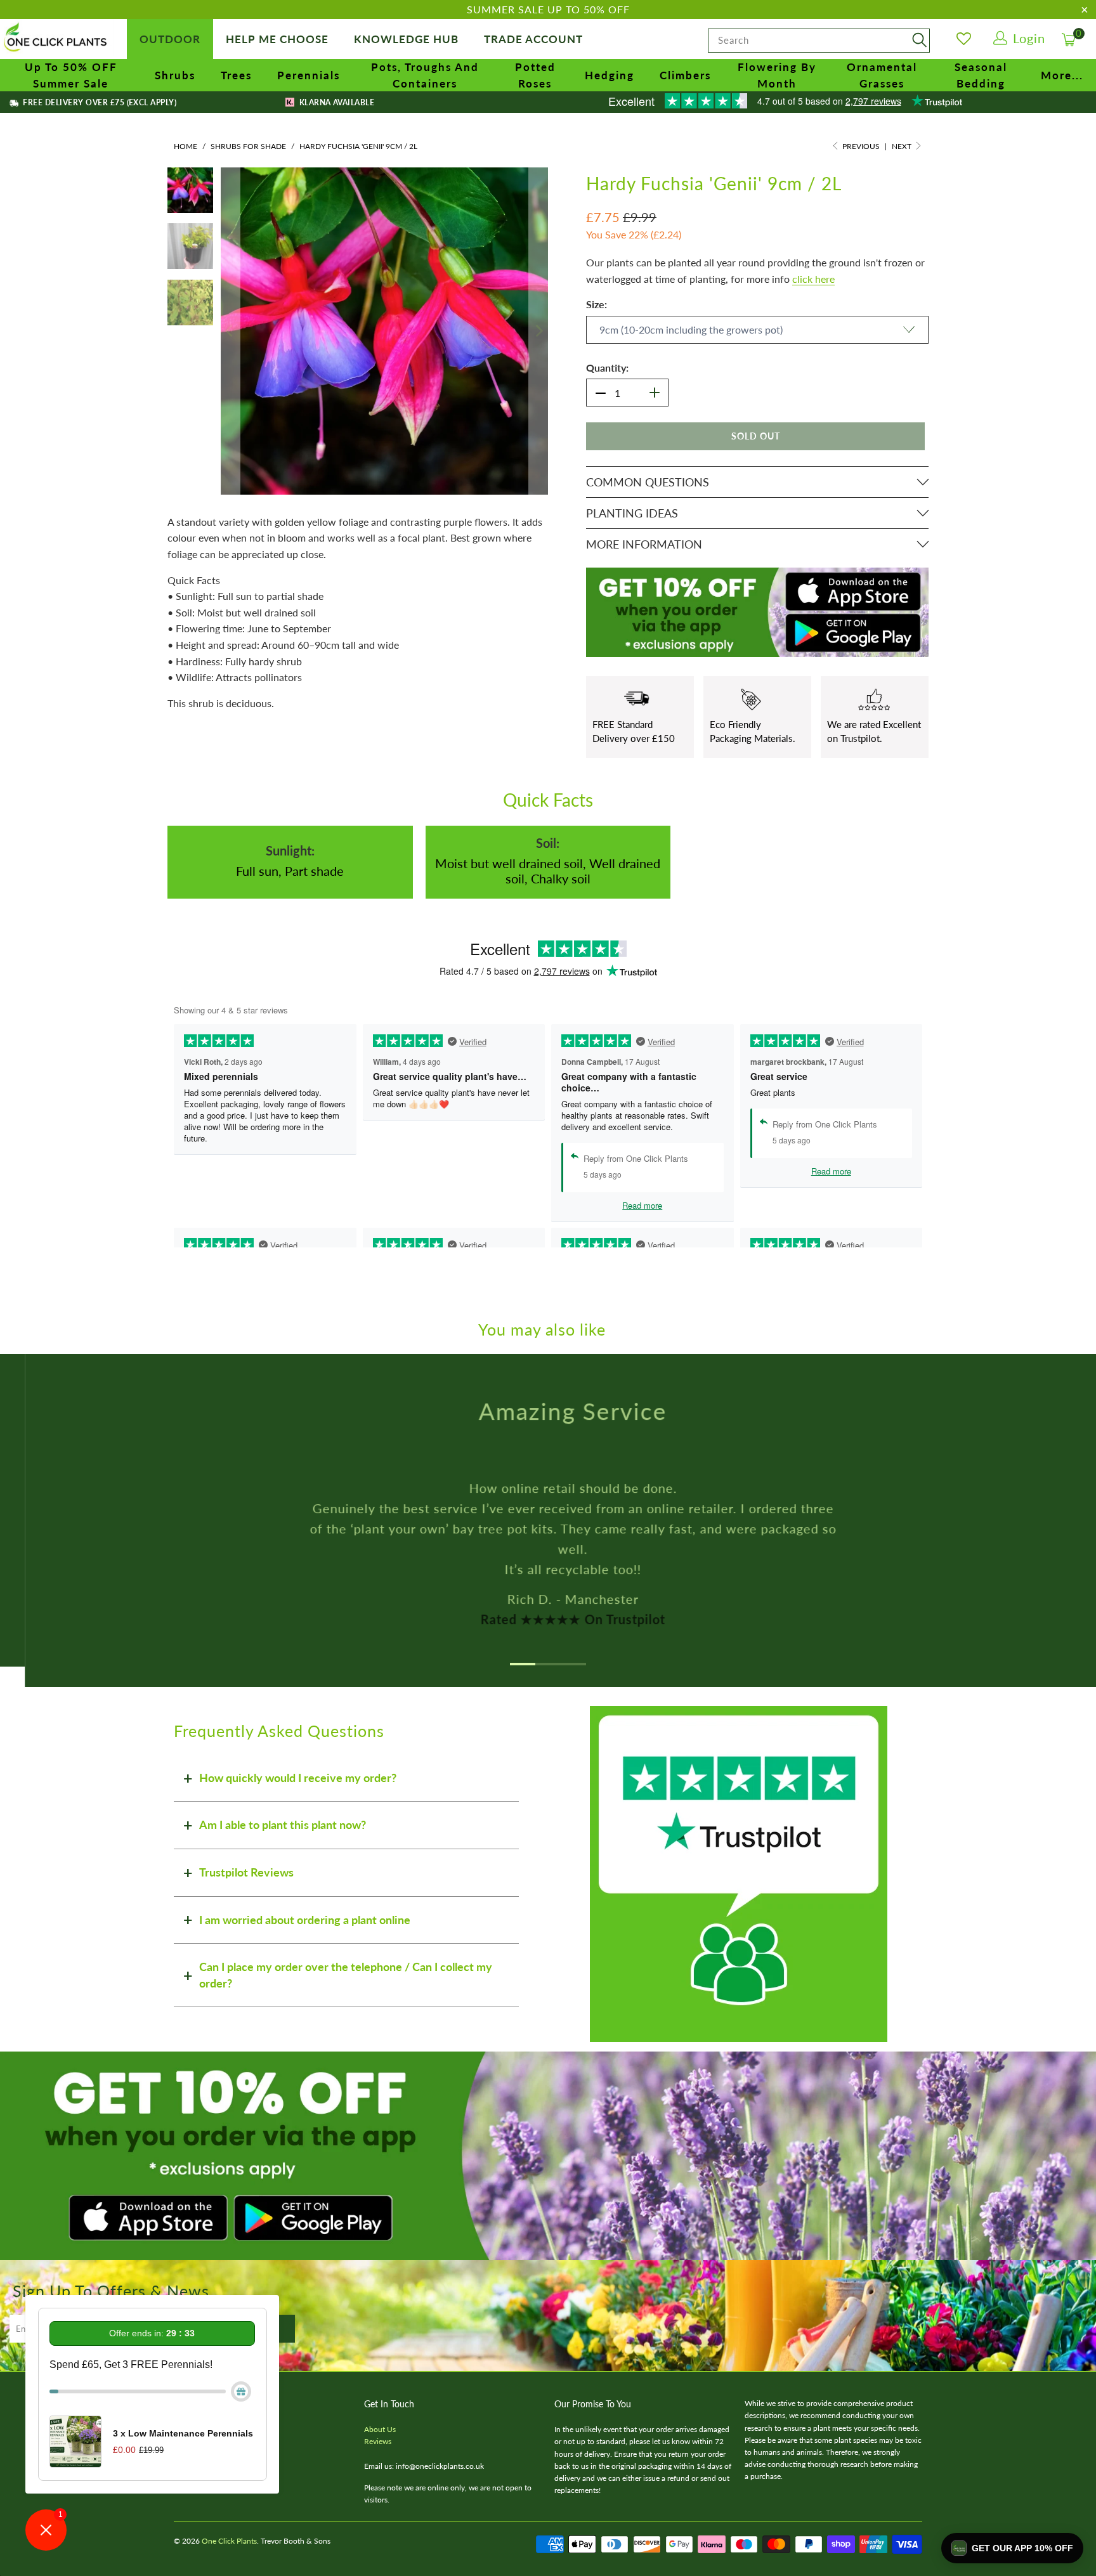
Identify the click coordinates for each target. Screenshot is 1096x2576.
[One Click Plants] (57, 38)
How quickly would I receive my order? (298, 1778)
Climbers (685, 75)
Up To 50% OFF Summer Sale (71, 75)
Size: (597, 304)
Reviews (378, 2441)
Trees (236, 75)
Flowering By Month (777, 75)
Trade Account (533, 39)
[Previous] (230, 331)
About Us (380, 2429)
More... (1062, 75)
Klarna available (336, 102)
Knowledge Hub (406, 39)
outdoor (170, 39)
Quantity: (607, 368)
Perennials (309, 75)
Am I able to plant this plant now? (283, 1825)
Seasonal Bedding (981, 75)
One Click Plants (229, 2541)
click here (813, 279)
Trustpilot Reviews (246, 1872)
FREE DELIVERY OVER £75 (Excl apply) (99, 102)
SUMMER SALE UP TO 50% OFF (548, 9)
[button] (1012, 2548)
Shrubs (175, 75)
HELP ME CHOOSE (277, 39)
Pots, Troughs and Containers (425, 75)
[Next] (538, 331)
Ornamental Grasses (882, 75)
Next (903, 146)
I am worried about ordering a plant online (305, 1920)
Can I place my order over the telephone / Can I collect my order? (346, 1975)
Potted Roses (535, 75)
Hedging (610, 75)
